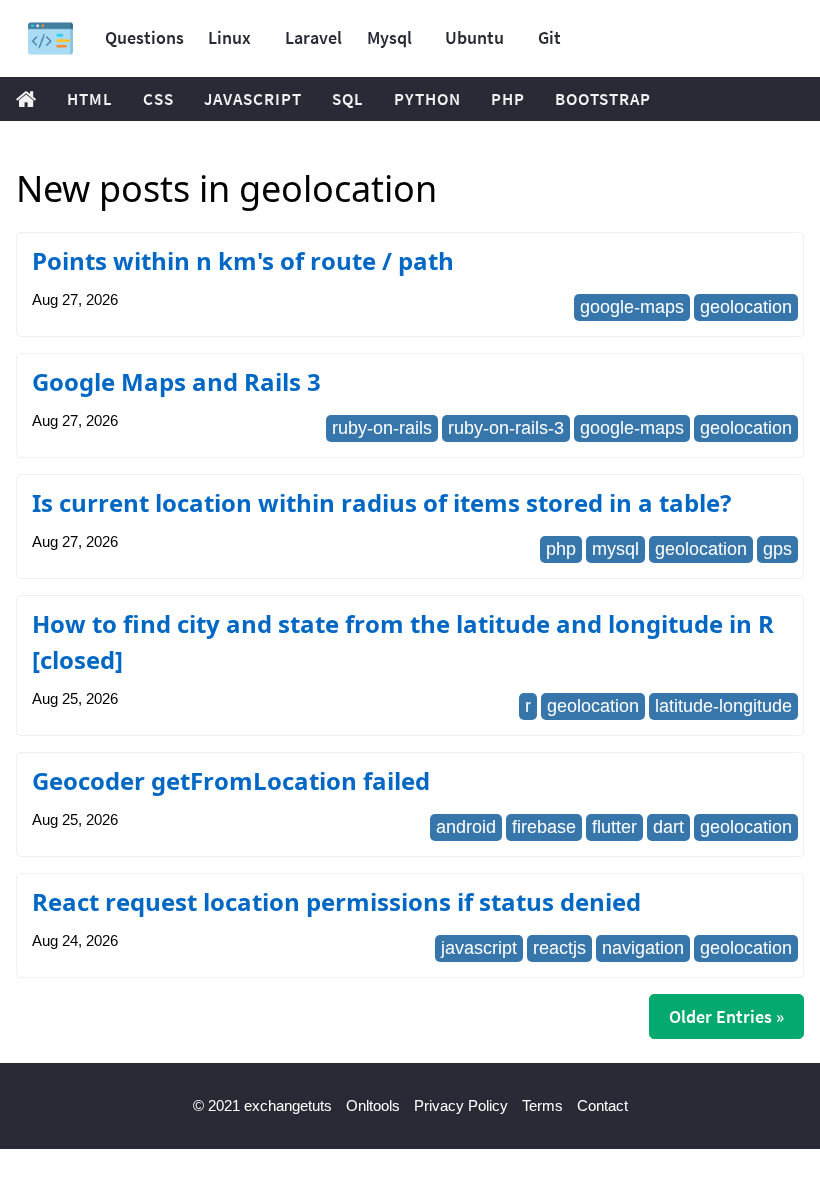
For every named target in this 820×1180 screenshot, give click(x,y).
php (561, 549)
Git (549, 37)
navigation (643, 948)
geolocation (746, 307)
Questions (144, 37)
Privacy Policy (461, 1105)
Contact (602, 1105)
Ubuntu (474, 37)
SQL (348, 99)
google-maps (632, 307)
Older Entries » (726, 1016)
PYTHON (427, 99)
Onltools (373, 1105)
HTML (90, 99)
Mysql (389, 37)
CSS (158, 99)
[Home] (50, 38)
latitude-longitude (723, 706)
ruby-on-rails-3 (506, 428)
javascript (479, 948)
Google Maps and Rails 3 (176, 381)
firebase (544, 827)
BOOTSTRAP (603, 99)
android (466, 827)
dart (668, 827)
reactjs (559, 948)
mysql (615, 549)
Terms (542, 1105)
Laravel (313, 37)
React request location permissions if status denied (336, 901)
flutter (614, 827)
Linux (229, 37)
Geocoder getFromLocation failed (231, 780)
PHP (508, 99)
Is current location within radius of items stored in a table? (381, 502)
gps (777, 549)
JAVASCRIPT (253, 99)
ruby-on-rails (382, 428)
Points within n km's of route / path (243, 260)
